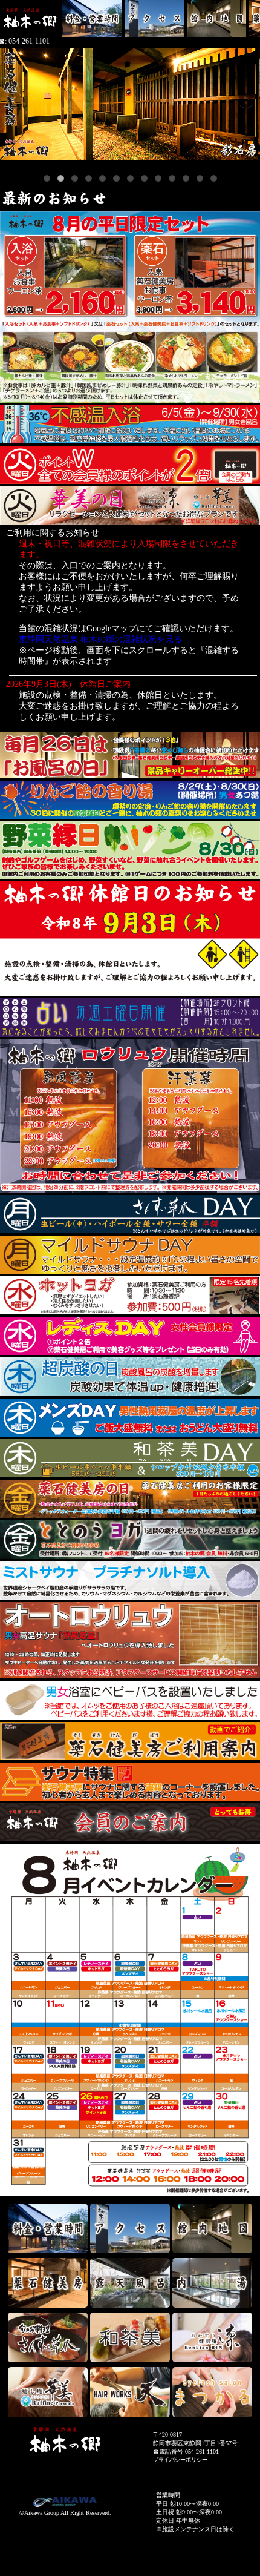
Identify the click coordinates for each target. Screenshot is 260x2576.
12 (200, 178)
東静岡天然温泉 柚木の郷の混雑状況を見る (100, 639)
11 (186, 178)
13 (214, 178)
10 (172, 178)
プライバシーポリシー (180, 2460)
